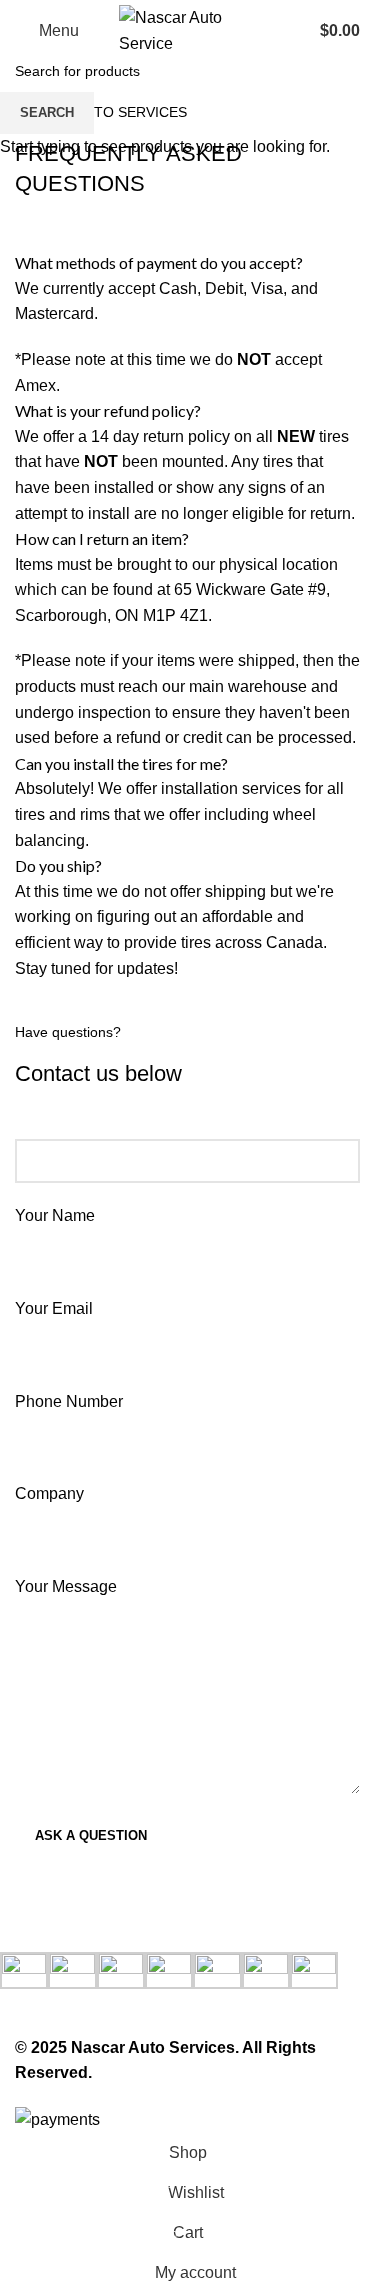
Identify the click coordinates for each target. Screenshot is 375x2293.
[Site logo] (188, 29)
